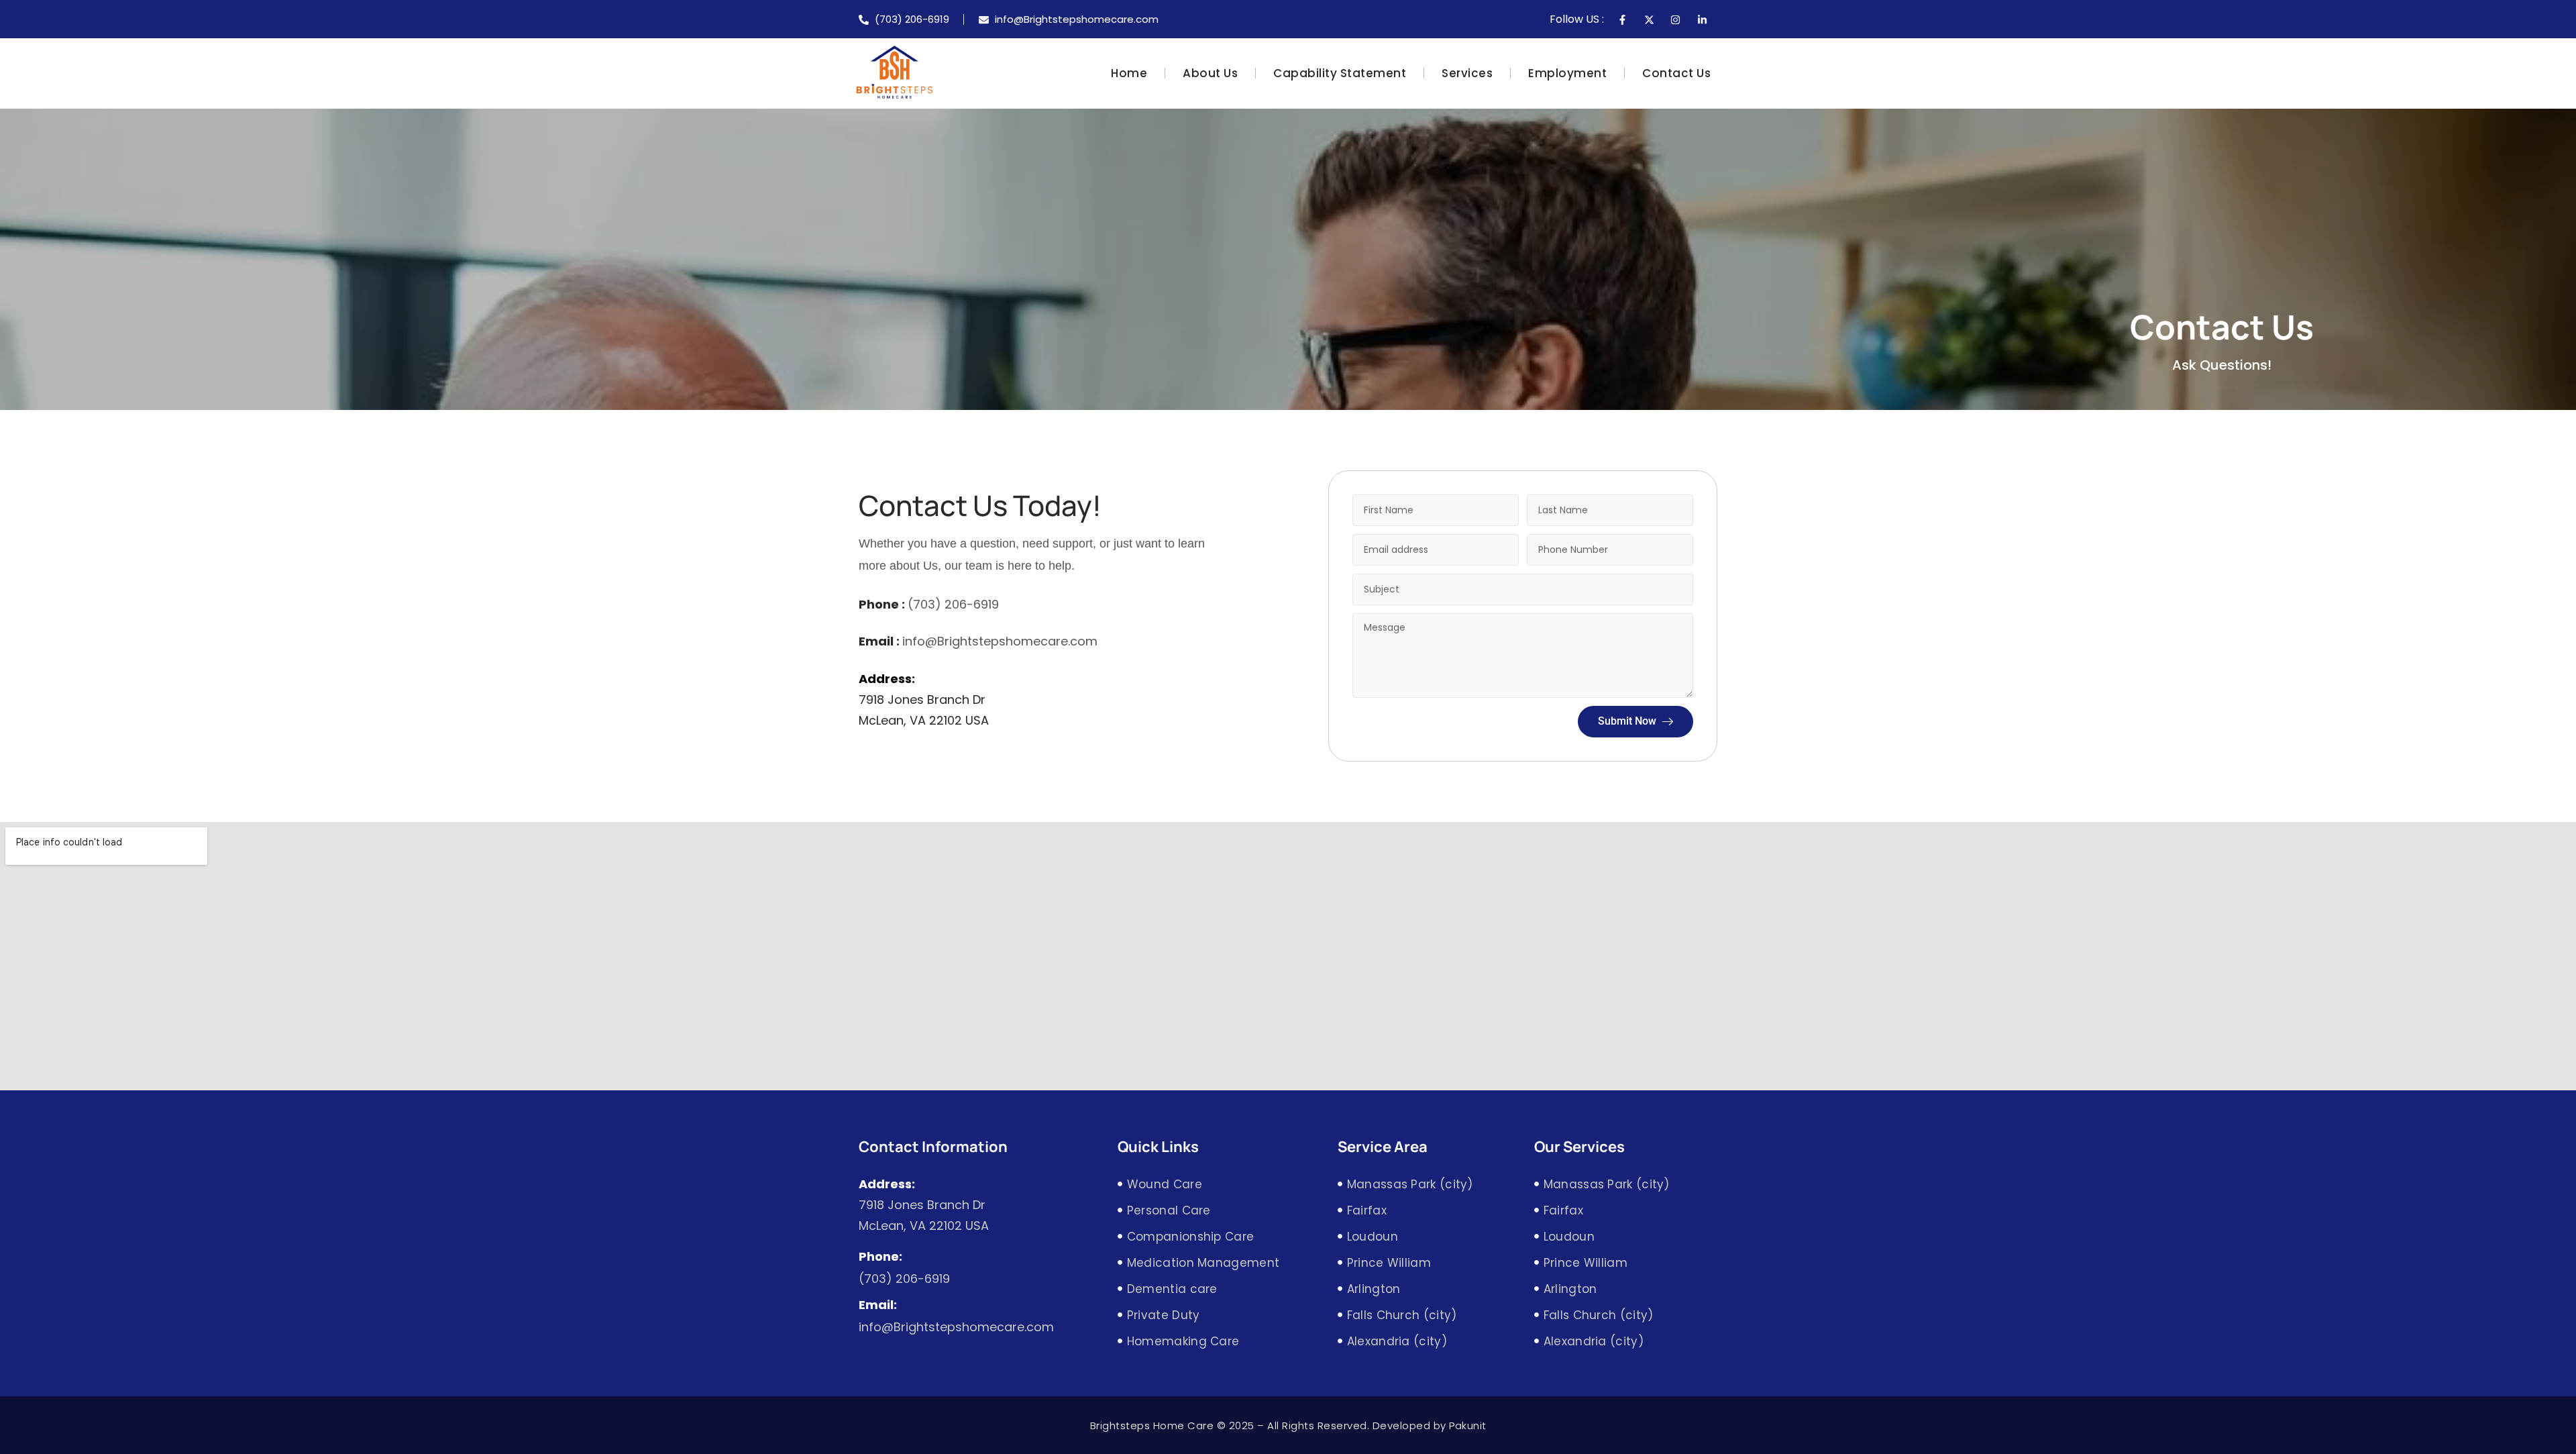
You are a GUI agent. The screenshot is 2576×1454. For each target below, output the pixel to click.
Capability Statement (1340, 73)
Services (1467, 73)
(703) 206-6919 (953, 604)
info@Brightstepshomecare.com (1000, 641)
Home (1129, 73)
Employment (1567, 73)
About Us (1210, 73)
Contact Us (1676, 73)
